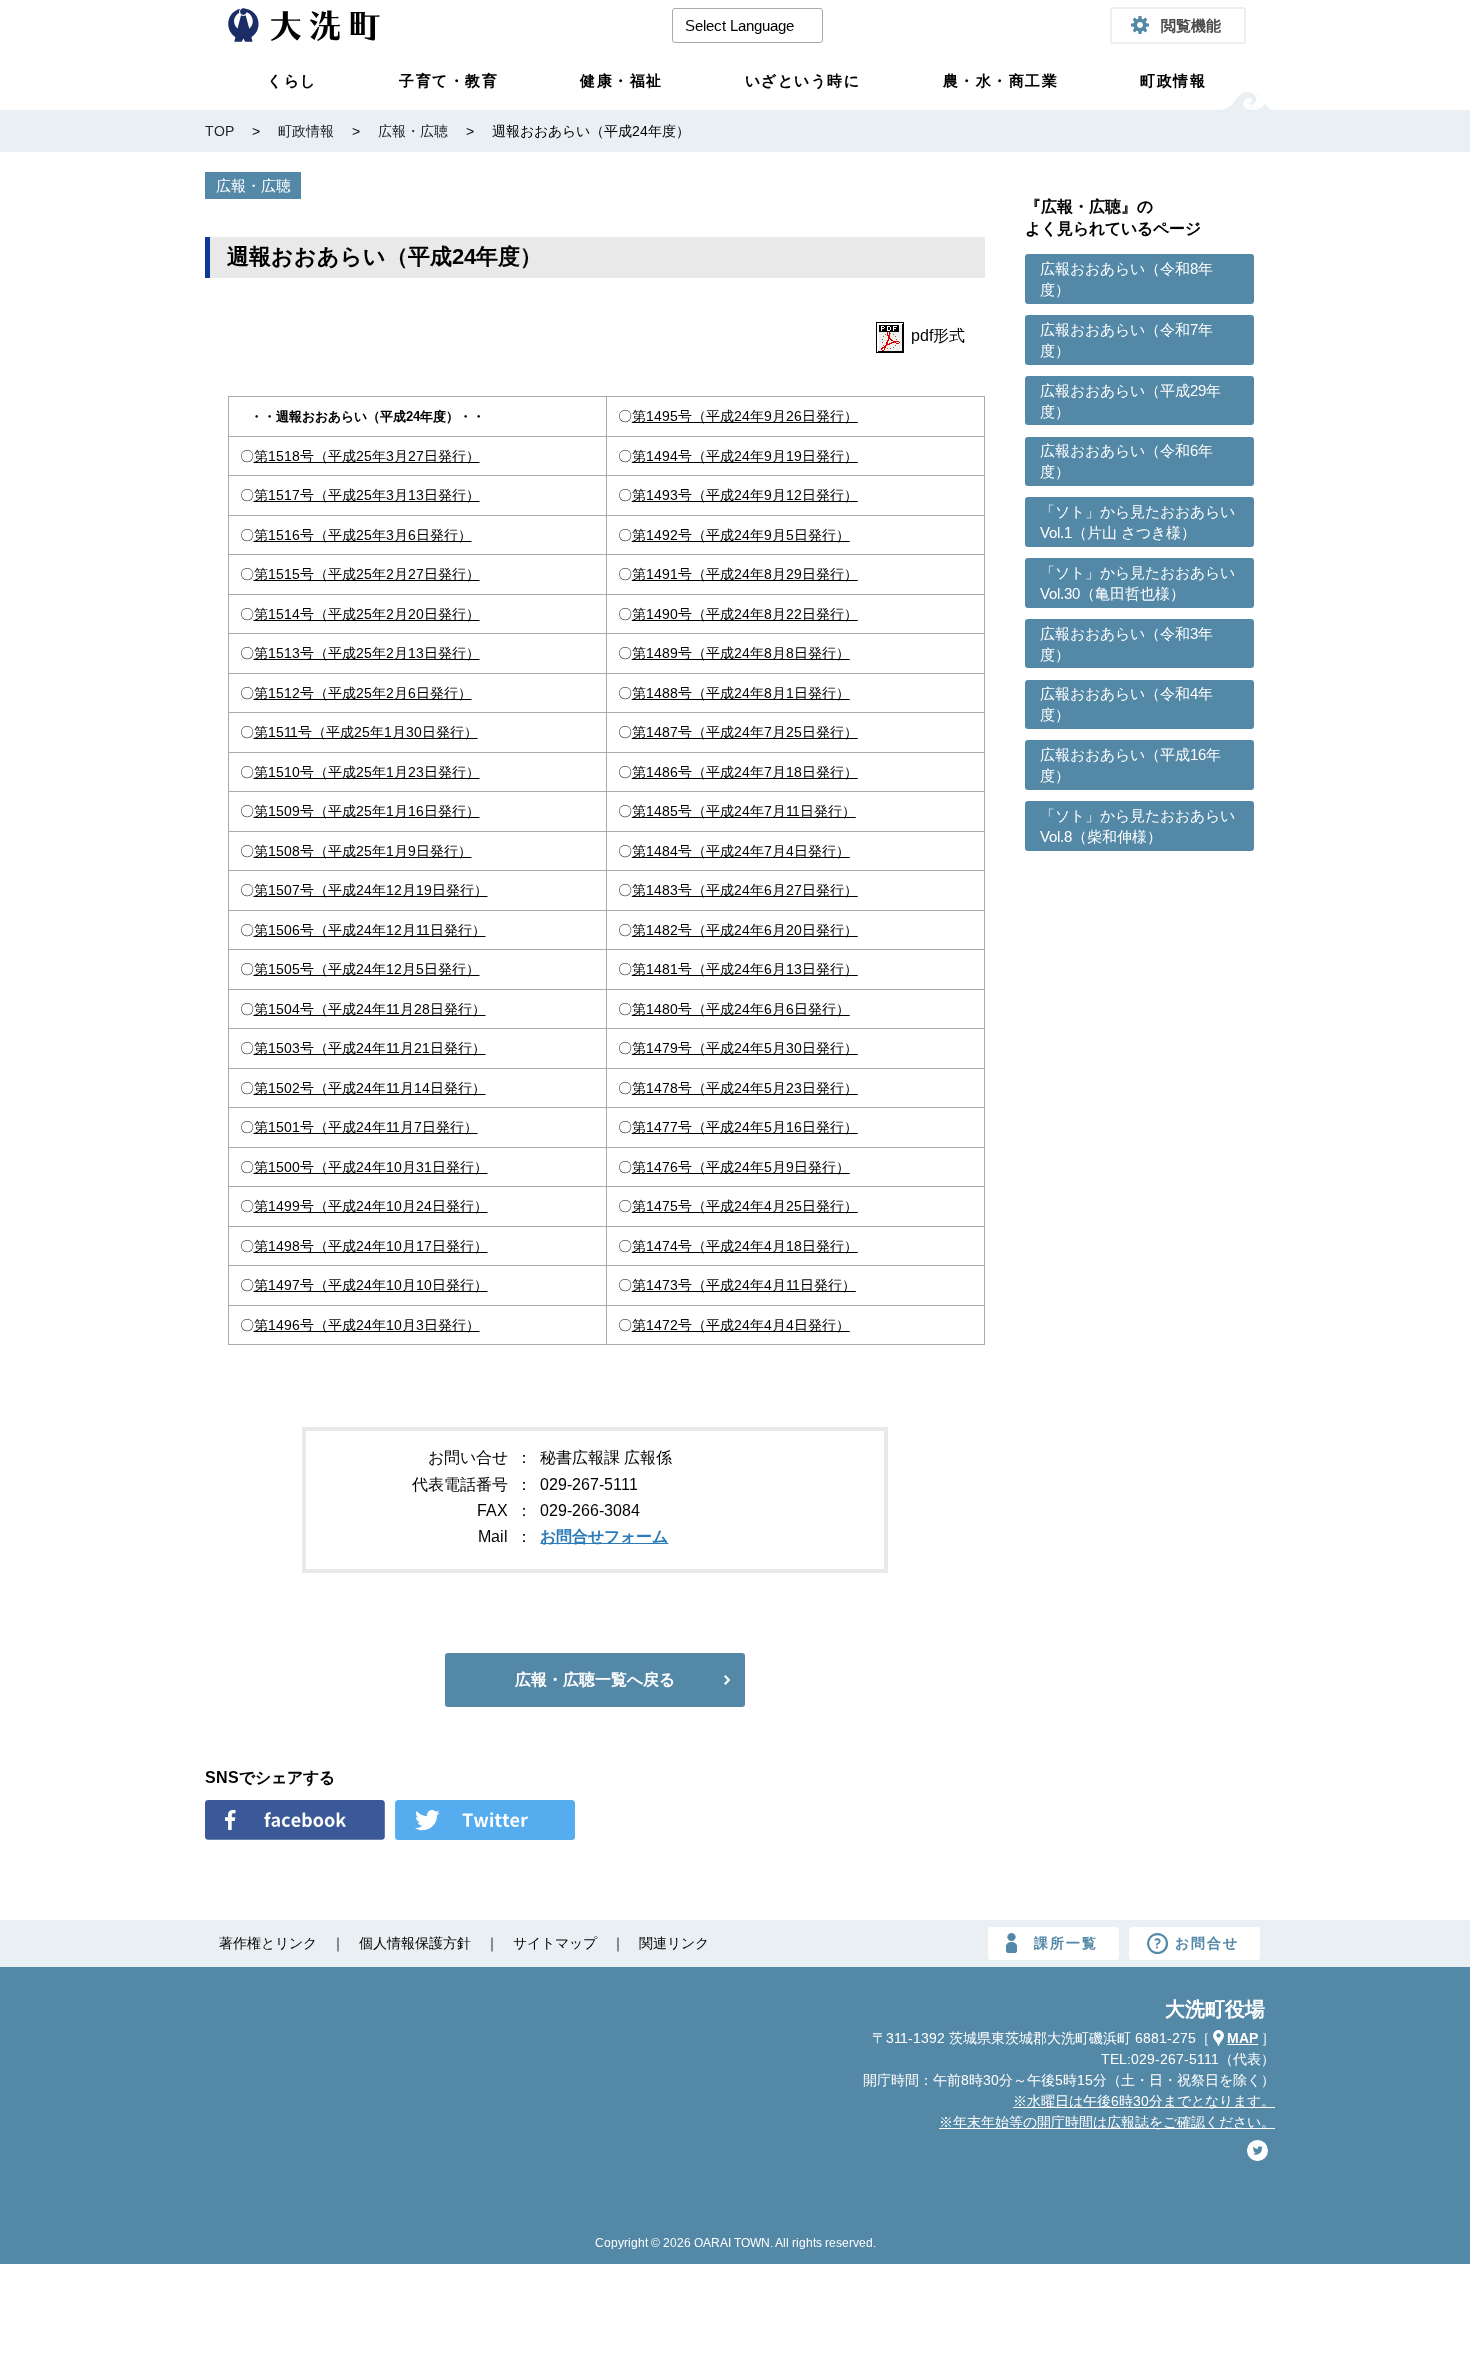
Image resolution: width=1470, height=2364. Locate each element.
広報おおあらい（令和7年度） (1126, 340)
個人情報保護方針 (415, 1943)
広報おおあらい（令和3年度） (1126, 644)
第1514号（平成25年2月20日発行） (367, 614)
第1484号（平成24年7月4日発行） (741, 851)
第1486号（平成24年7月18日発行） (745, 772)
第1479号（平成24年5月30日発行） (745, 1048)
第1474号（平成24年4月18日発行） (745, 1246)
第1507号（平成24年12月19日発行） (371, 890)
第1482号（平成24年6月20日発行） (745, 930)
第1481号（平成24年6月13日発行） (745, 969)
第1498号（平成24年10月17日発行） (371, 1246)
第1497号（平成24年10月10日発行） (371, 1285)
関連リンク (674, 1943)
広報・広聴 (253, 185)
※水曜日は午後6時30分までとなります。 (1144, 2101)
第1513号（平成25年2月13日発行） (367, 653)
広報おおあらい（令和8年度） (1126, 279)
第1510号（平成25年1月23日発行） (367, 772)
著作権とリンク (268, 1943)
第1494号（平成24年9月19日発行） (745, 456)
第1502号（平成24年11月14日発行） (370, 1088)
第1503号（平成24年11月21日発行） (370, 1048)
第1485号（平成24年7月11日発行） (744, 811)
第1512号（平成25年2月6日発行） (363, 693)
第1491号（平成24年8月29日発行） (745, 574)
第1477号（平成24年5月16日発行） (745, 1127)
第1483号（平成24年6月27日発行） (745, 890)
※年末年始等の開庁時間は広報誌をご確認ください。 (1107, 2122)
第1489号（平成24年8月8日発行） (741, 653)
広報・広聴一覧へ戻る (595, 1679)
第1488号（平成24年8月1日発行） (741, 693)
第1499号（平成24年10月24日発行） (371, 1206)
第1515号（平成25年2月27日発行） (367, 574)
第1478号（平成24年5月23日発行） (745, 1088)
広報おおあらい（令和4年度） (1126, 704)
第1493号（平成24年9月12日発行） (745, 495)
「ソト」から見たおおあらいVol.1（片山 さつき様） (1137, 522)
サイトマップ (555, 1943)
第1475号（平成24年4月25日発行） (745, 1206)
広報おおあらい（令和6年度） (1126, 461)
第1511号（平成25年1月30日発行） (366, 732)
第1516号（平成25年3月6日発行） (363, 535)
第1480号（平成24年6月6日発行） (741, 1009)
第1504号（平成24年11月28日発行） (370, 1009)
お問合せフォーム (604, 1536)
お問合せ (1207, 1943)
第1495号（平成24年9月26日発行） (745, 416)
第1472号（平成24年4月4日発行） (741, 1325)
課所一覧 (1066, 1943)
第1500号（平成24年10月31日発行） (371, 1167)
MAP (1242, 2038)
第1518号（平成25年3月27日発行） (367, 456)
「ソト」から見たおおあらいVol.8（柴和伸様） (1137, 826)
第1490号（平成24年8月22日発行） (745, 614)
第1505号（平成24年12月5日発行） (367, 969)
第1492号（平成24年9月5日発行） (741, 535)
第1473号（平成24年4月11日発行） (744, 1285)
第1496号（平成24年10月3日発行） (367, 1325)
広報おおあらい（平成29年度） (1130, 401)
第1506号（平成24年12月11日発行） (370, 930)
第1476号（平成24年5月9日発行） (741, 1167)
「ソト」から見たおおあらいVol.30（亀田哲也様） (1137, 583)
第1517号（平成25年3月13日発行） (367, 495)
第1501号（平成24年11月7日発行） (366, 1127)
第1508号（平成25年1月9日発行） (363, 851)
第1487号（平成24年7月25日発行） (745, 732)
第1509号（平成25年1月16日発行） (367, 811)
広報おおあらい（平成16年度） (1130, 765)
